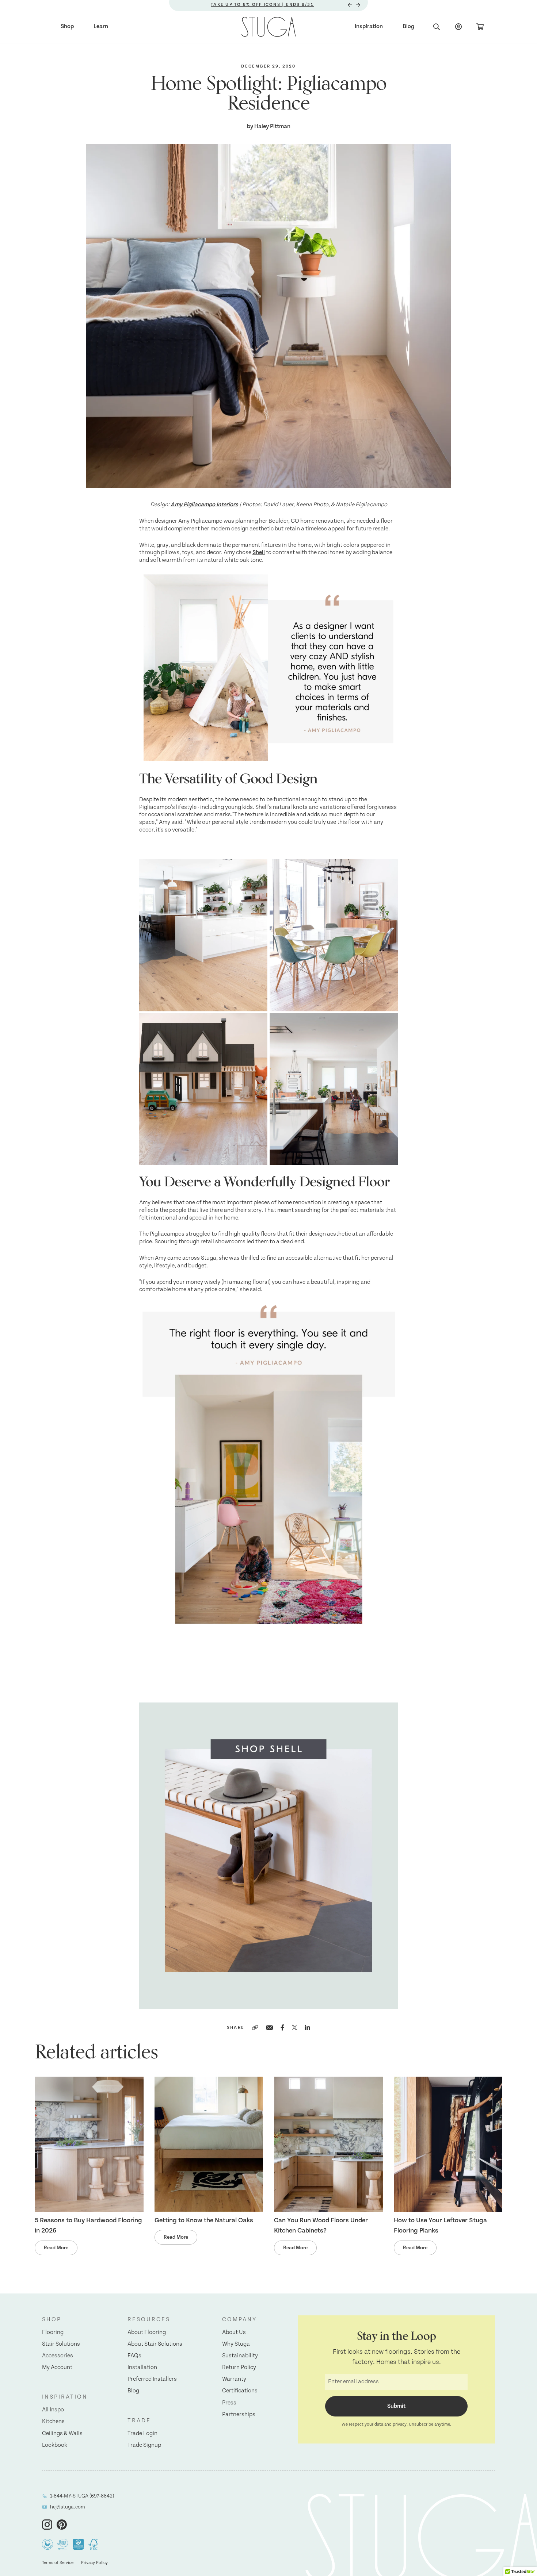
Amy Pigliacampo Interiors (204, 505)
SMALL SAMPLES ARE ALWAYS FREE (262, 5)
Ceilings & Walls (62, 2433)
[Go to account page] (458, 27)
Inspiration (369, 26)
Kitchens (53, 2421)
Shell (259, 552)
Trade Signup (144, 2445)
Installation (142, 2367)
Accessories (58, 2356)
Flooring (53, 2332)
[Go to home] (269, 27)
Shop (67, 26)
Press (229, 2403)
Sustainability (240, 2356)
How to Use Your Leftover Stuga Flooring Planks (440, 2226)
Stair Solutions (61, 2344)
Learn (101, 26)
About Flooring (147, 2332)
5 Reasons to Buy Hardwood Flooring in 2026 (88, 2226)
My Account (57, 2367)
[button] (65, 2320)
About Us (234, 2332)
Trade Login (142, 2433)
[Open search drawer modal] (437, 27)
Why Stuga (236, 2344)
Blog (408, 26)
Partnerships (239, 2414)
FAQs (134, 2356)
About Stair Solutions (155, 2344)
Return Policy (239, 2367)
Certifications (240, 2391)
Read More (56, 2248)
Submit (396, 2406)
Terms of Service (58, 2563)
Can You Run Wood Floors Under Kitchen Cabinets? (321, 2226)
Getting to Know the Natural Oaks (204, 2220)
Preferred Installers (152, 2379)
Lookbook (55, 2445)
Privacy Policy (94, 2563)
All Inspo (53, 2410)
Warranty (234, 2379)
